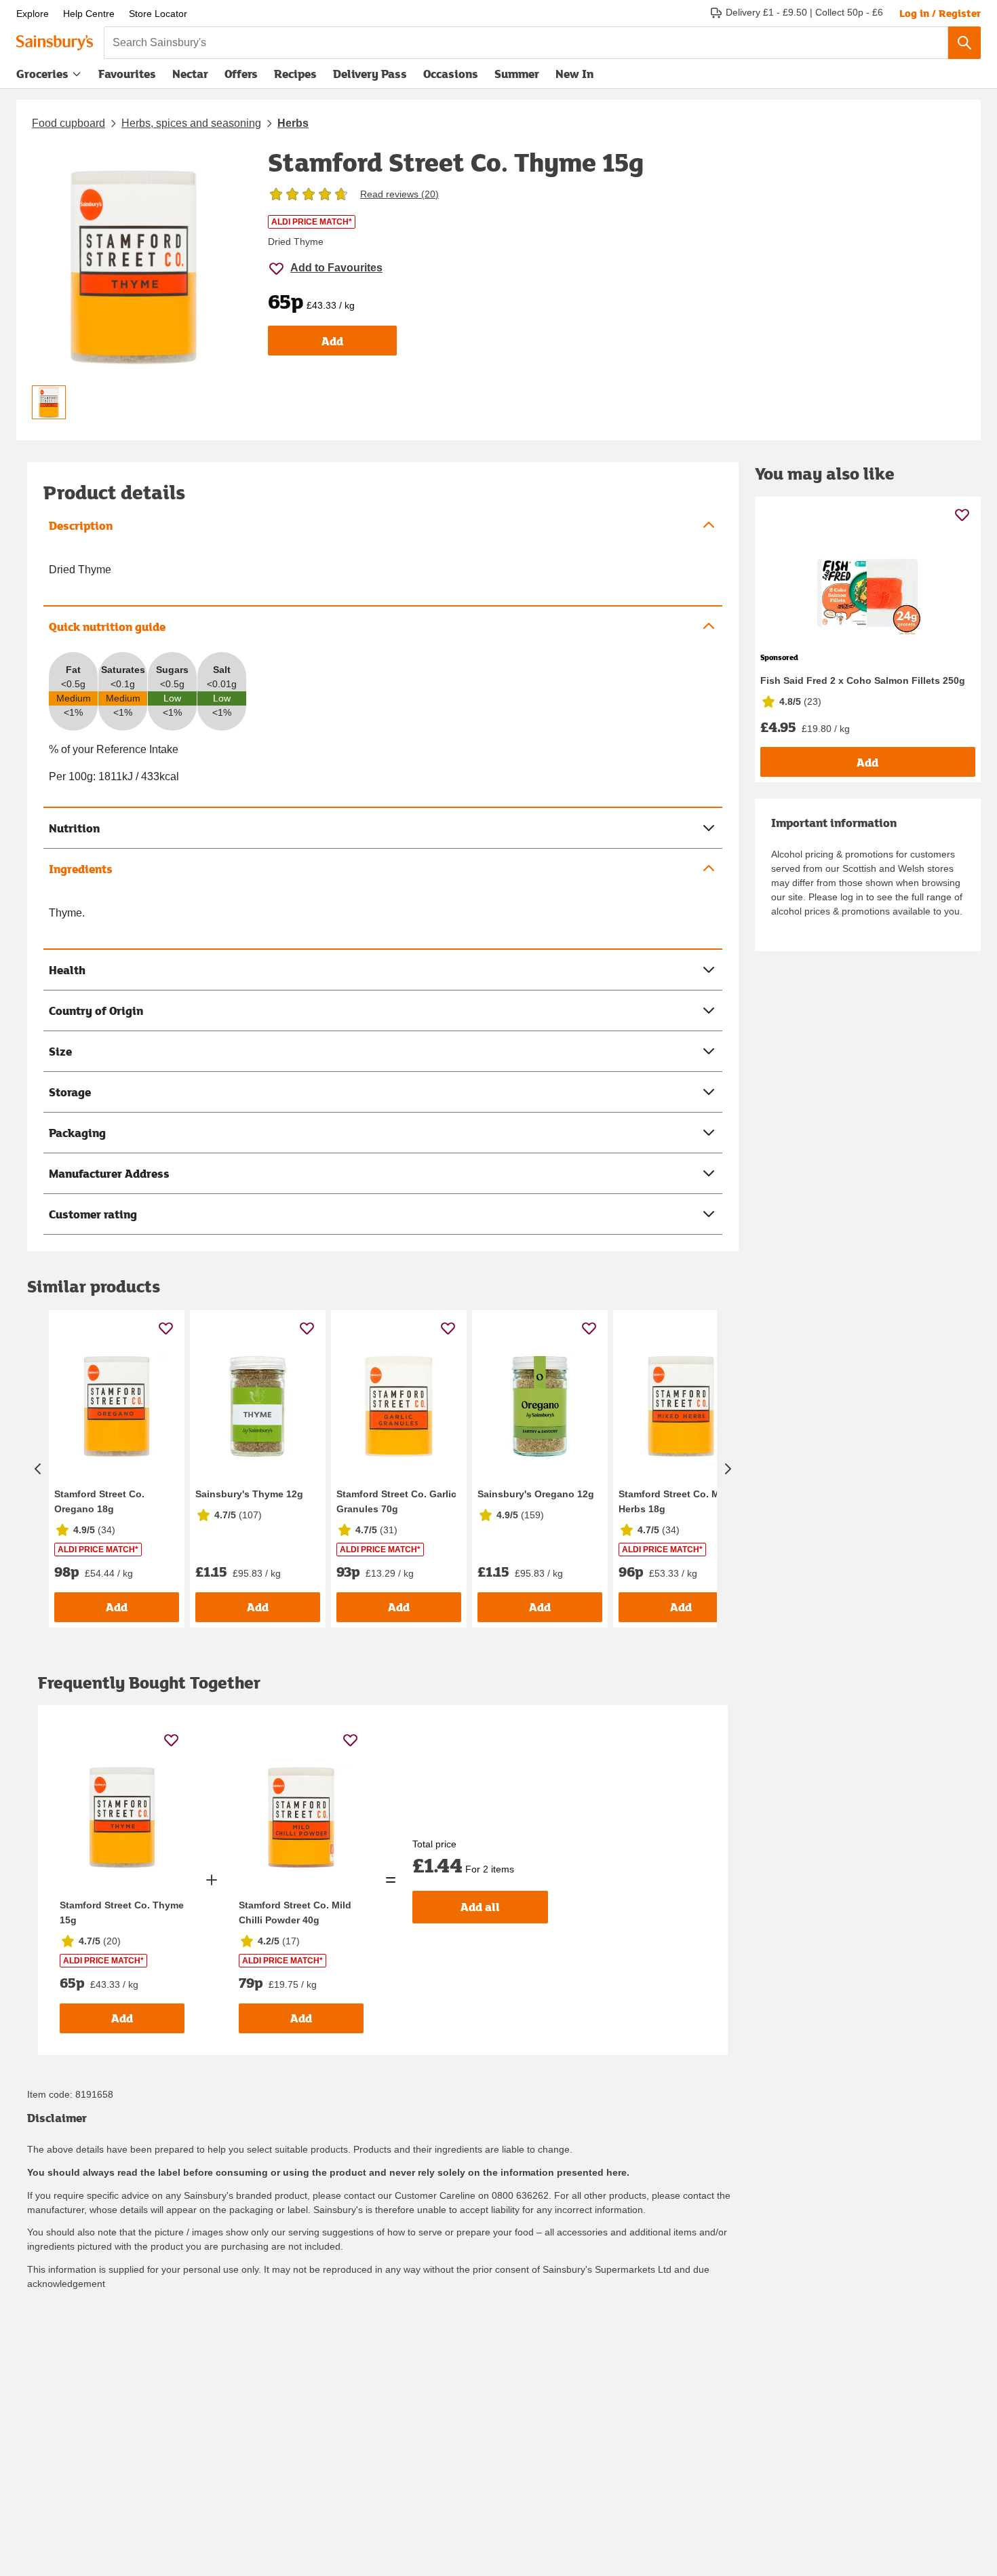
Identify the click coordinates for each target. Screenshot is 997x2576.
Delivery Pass (370, 77)
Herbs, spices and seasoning (191, 123)
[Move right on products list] (728, 1469)
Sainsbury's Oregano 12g (536, 1494)
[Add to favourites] (166, 1328)
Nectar (190, 74)
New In (574, 74)
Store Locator (158, 14)
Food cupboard (69, 123)
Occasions (451, 74)
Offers (241, 74)
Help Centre (89, 14)
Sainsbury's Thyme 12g (249, 1494)
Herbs (293, 123)
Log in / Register (940, 13)
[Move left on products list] (38, 1469)
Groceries (42, 74)
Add (332, 341)
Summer (517, 74)
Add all (480, 1907)
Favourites (127, 74)
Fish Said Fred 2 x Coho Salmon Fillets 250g (863, 680)
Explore (33, 14)
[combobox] (526, 43)
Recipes (295, 74)
